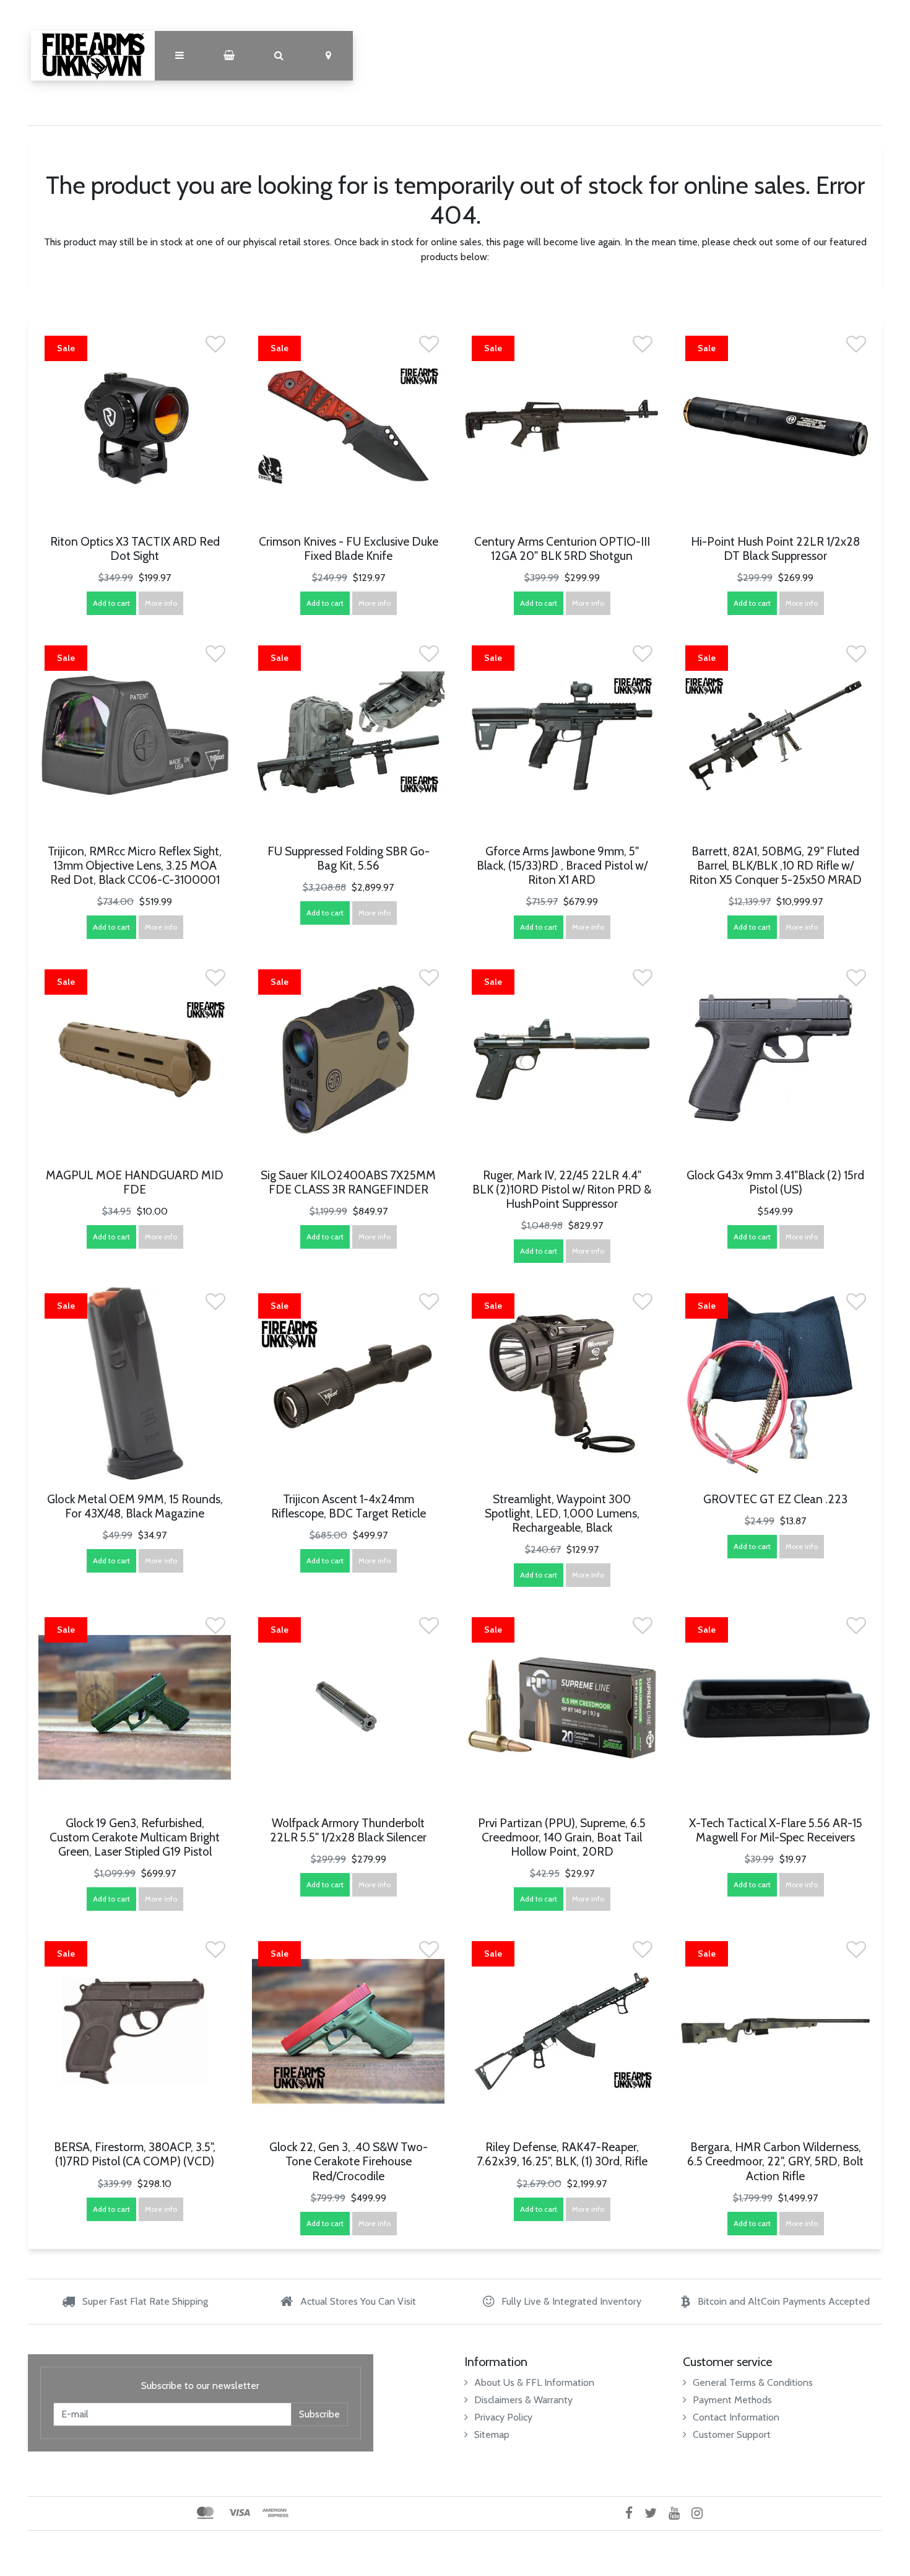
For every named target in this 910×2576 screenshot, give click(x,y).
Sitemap (492, 2434)
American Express (275, 2513)
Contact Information (736, 2417)
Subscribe (319, 2414)
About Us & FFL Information (534, 2382)
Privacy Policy (503, 2417)
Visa (239, 2513)
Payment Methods (732, 2400)
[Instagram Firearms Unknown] (702, 2513)
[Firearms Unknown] (93, 56)
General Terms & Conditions (753, 2382)
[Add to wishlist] (215, 348)
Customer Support (732, 2434)
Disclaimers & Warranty (523, 2400)
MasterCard (205, 2513)
